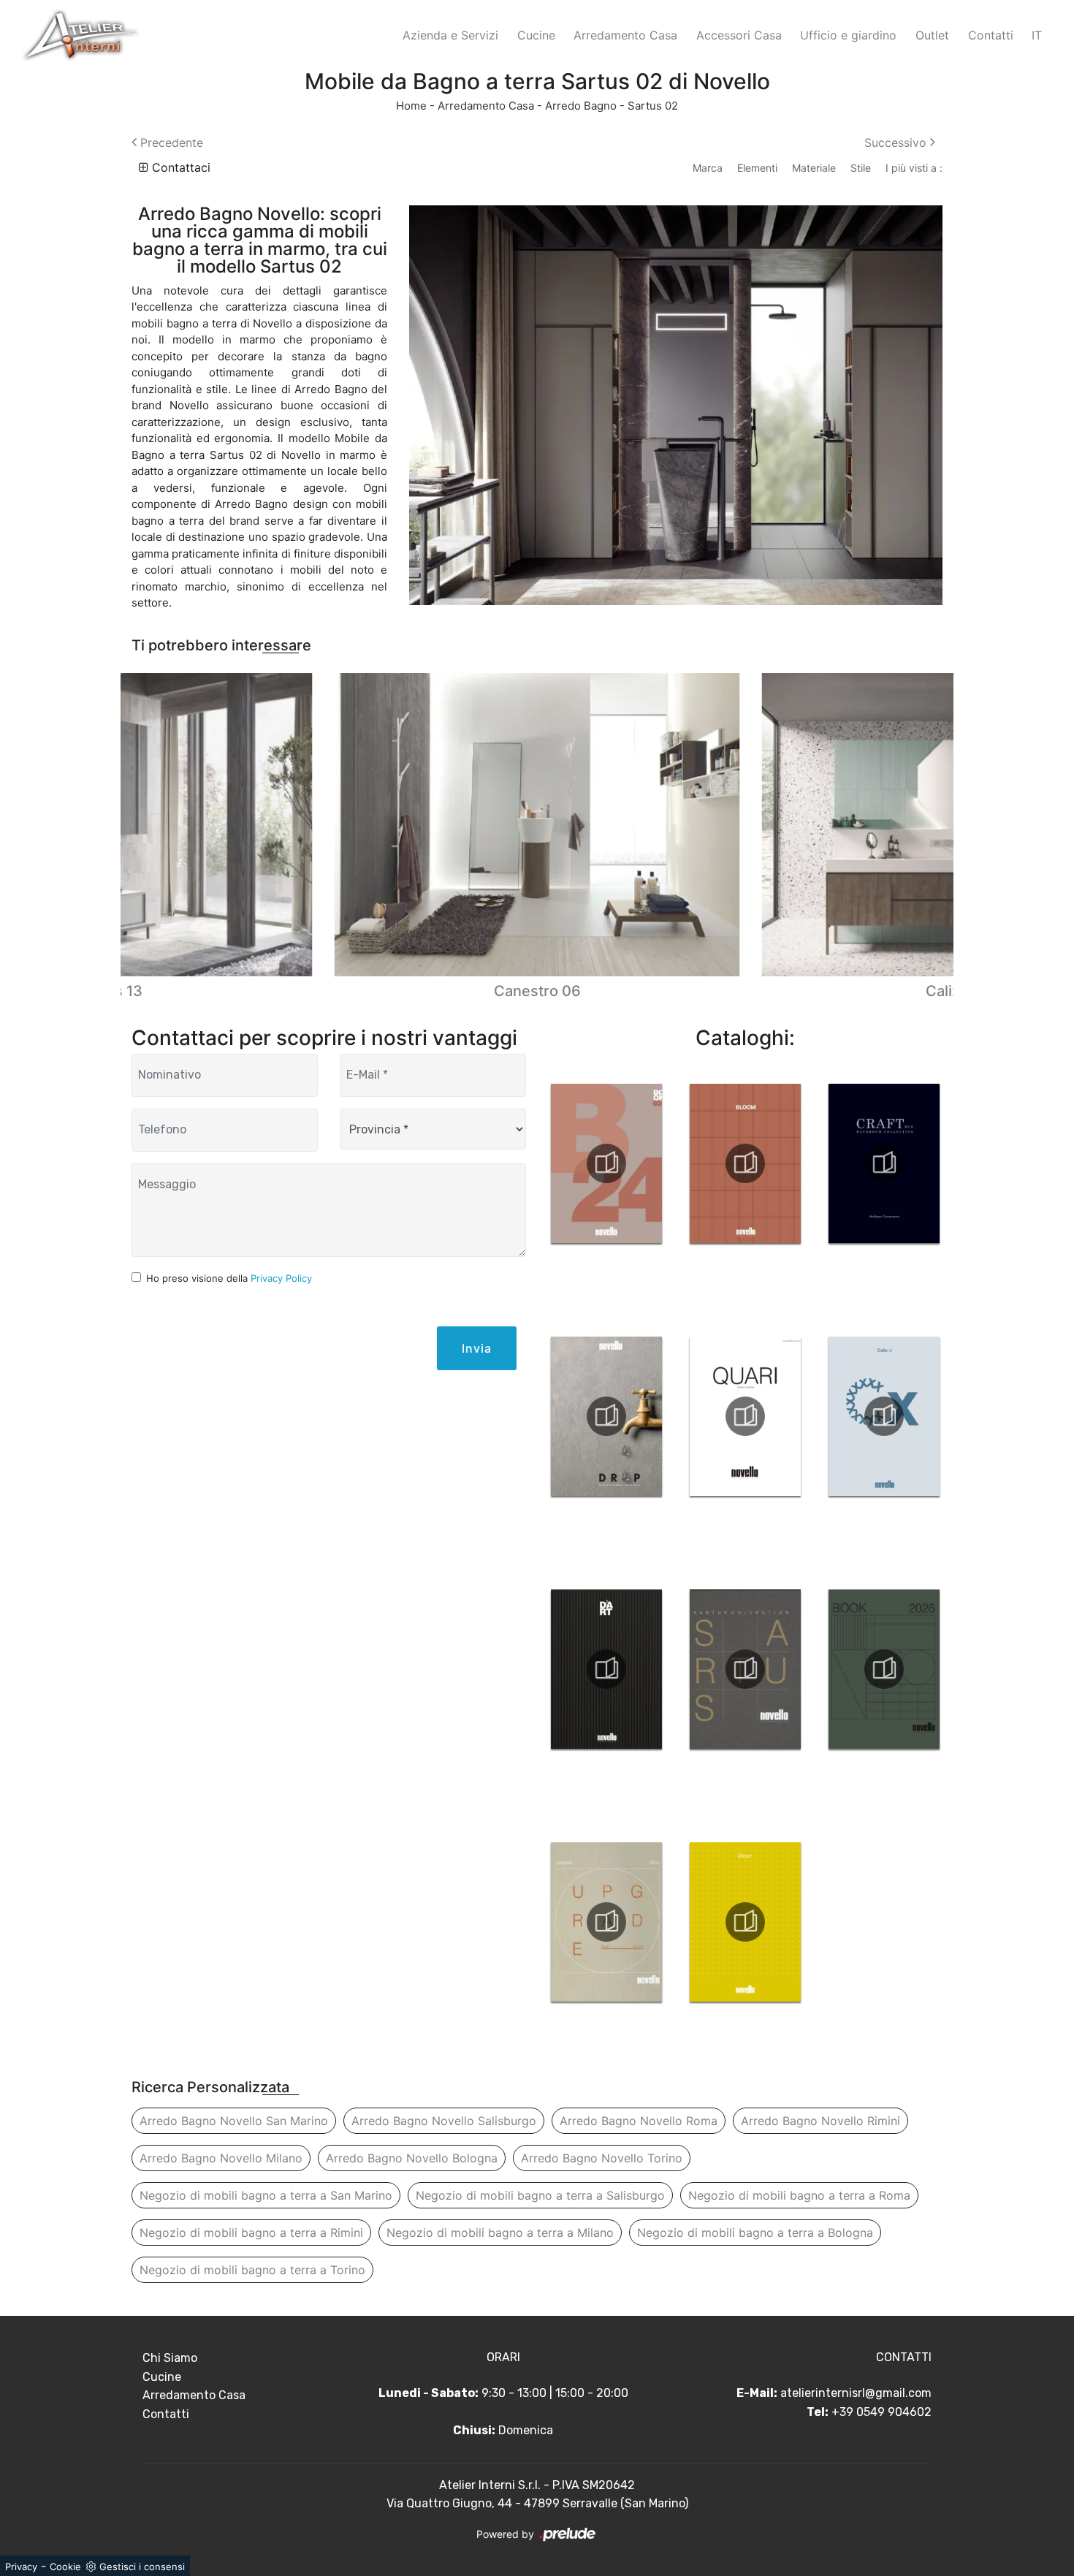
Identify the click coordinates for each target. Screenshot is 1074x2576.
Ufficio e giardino (848, 35)
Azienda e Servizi (450, 35)
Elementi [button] (757, 168)
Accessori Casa (739, 35)
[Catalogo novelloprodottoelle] (606, 1922)
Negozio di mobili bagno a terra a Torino (252, 2270)
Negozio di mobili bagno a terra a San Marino (266, 2195)
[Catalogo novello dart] (606, 1669)
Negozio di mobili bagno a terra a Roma (799, 2195)
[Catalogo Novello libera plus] (745, 1922)
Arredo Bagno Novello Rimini (820, 2121)
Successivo (897, 143)
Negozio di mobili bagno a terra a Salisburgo (540, 2195)
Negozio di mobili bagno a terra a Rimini (251, 2233)
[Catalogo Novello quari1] (745, 1416)
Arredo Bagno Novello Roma (639, 2121)
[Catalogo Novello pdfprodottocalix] (884, 1416)
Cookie (65, 2566)
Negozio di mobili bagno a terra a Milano (500, 2233)
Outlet (932, 35)
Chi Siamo (170, 2358)
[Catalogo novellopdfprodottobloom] (745, 1163)
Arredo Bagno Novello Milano (221, 2158)
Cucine (536, 35)
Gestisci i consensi (142, 2566)
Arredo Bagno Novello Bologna (412, 2158)
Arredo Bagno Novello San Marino (234, 2121)
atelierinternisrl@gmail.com (856, 2393)
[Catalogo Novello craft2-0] (884, 1163)
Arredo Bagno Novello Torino (602, 2158)
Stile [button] (861, 168)
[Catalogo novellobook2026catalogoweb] (884, 1669)
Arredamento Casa (625, 35)
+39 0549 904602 (881, 2412)
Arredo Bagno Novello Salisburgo (444, 2121)
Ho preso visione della (229, 1278)
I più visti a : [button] (914, 168)
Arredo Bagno (581, 106)
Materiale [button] (814, 168)
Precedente (170, 143)
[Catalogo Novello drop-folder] (606, 1416)
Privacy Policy (281, 1278)
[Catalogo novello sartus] (745, 1669)
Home (411, 106)
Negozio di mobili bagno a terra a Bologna (755, 2233)
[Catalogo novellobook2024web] (606, 1163)
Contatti (991, 35)
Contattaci (179, 167)
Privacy (21, 2566)
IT (1037, 35)
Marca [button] (708, 168)
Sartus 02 (653, 106)
